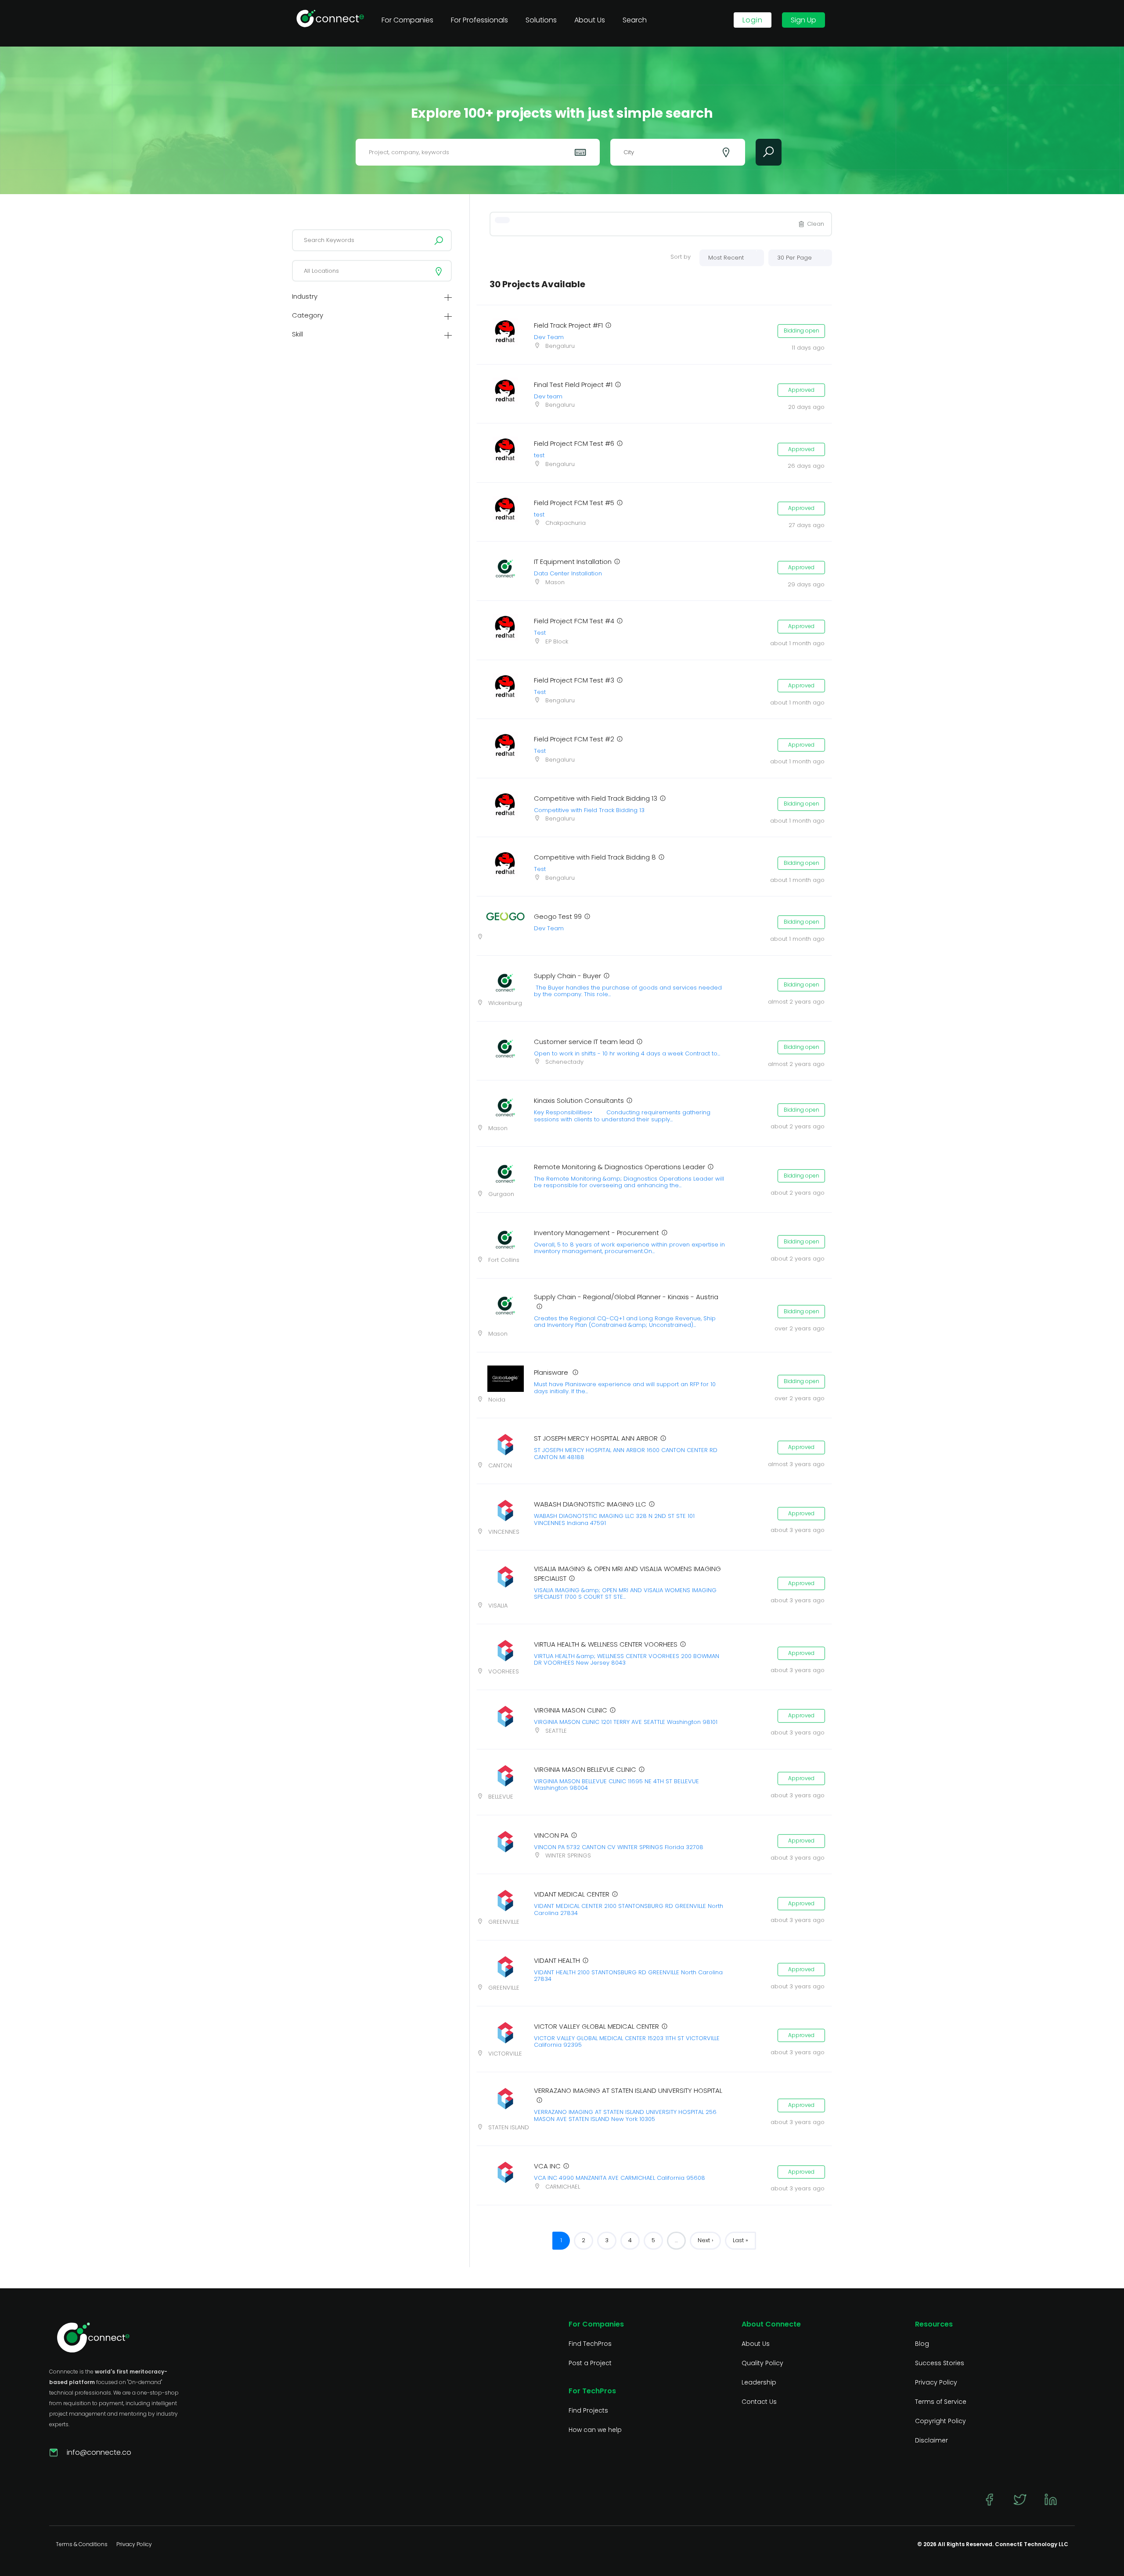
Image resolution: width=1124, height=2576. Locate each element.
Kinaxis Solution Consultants (579, 1100)
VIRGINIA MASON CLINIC (571, 1710)
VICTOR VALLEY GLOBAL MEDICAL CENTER (596, 2026)
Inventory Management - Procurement (596, 1233)
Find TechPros (590, 2344)
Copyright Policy (940, 2421)
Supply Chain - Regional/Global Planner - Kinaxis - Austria (626, 1297)
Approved (801, 390)
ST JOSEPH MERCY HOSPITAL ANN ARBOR (596, 1438)
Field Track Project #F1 (568, 325)
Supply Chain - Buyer (567, 976)
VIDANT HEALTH (557, 1960)
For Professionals (479, 20)
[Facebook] (989, 2500)
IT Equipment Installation (573, 562)
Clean (816, 224)
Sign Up (803, 20)
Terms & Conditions (82, 2544)
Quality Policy (762, 2363)
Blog (922, 2344)
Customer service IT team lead (584, 1042)
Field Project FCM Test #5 (574, 503)
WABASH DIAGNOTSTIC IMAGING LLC (590, 1504)
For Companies (407, 20)
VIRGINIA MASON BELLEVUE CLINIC (585, 1769)
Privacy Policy (936, 2382)
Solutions (541, 20)
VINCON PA (551, 1835)
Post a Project (590, 2363)
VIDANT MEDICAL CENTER (572, 1894)
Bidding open (802, 331)
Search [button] (635, 20)
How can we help (595, 2430)
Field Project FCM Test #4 (574, 621)
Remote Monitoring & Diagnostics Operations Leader (620, 1167)
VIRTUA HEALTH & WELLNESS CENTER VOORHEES (606, 1644)
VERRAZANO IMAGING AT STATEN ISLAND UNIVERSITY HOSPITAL (628, 2090)
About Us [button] (590, 20)
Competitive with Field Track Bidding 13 (596, 798)
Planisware (552, 1372)
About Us (756, 2344)
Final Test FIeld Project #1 (573, 385)
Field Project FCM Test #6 (574, 443)
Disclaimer (931, 2440)
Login (753, 20)
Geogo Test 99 (558, 916)
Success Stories (940, 2363)
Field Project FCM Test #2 (574, 739)
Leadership (759, 2382)
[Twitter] (1020, 2500)
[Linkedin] (1051, 2500)
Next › (705, 2240)
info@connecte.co (99, 2452)
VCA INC (547, 2166)
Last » (740, 2240)
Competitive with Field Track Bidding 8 (595, 857)
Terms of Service (941, 2402)
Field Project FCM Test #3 (574, 680)
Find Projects (588, 2410)
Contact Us (759, 2402)
